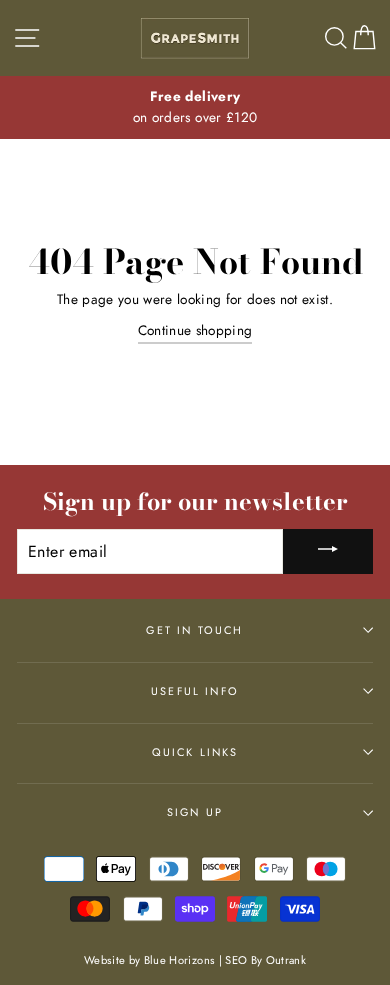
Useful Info (195, 691)
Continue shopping (195, 330)
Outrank (286, 960)
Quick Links (195, 752)
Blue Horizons (179, 960)
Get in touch (194, 630)
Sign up (195, 812)
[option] (195, 108)
